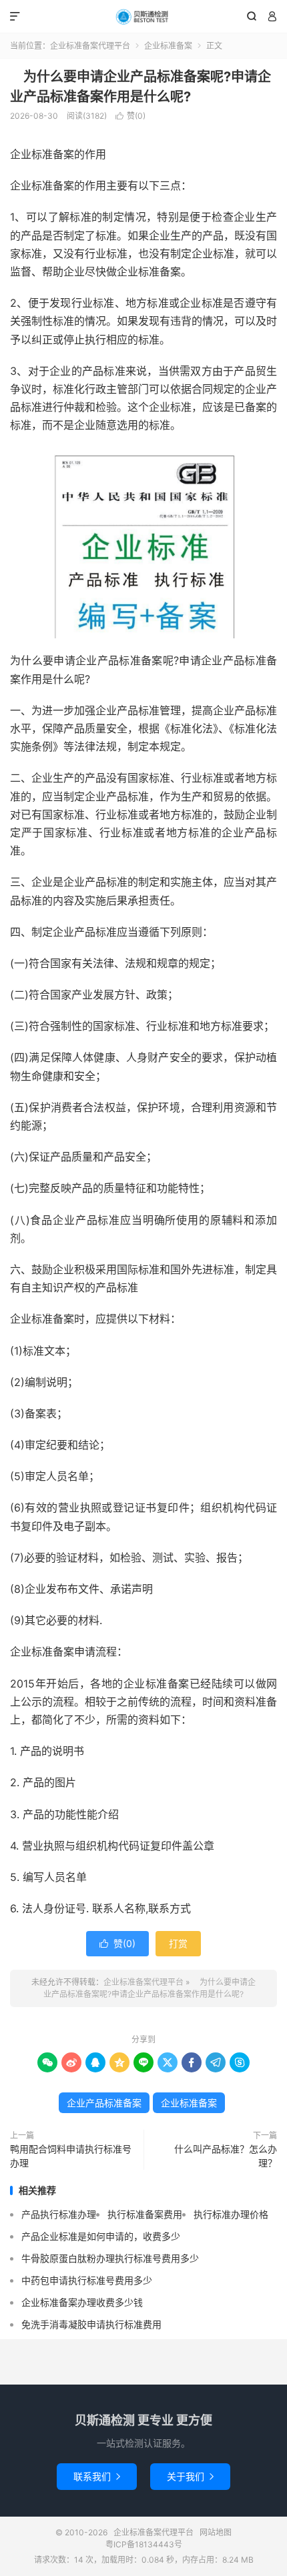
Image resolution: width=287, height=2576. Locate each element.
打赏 (178, 1943)
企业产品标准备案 (104, 2103)
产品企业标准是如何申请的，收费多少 (101, 2236)
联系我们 (97, 2476)
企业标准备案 (168, 46)
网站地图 (216, 2532)
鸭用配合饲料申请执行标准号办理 (71, 2156)
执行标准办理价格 (231, 2214)
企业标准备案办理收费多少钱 (82, 2302)
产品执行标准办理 (59, 2214)
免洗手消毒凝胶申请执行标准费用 (91, 2324)
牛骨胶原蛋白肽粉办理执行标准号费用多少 (110, 2258)
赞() (130, 116)
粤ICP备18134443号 (144, 2544)
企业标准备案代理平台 (143, 17)
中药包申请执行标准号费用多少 (87, 2280)
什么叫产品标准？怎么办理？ (221, 2156)
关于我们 (190, 2476)
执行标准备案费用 (145, 2214)
